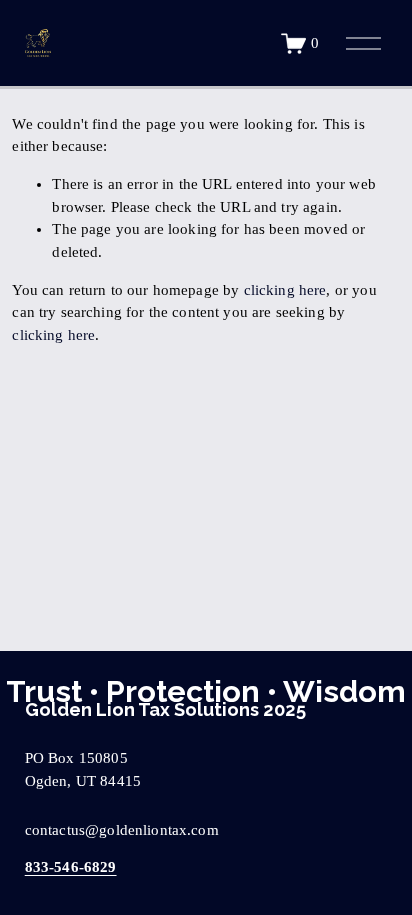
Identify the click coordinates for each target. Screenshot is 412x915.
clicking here (285, 290)
